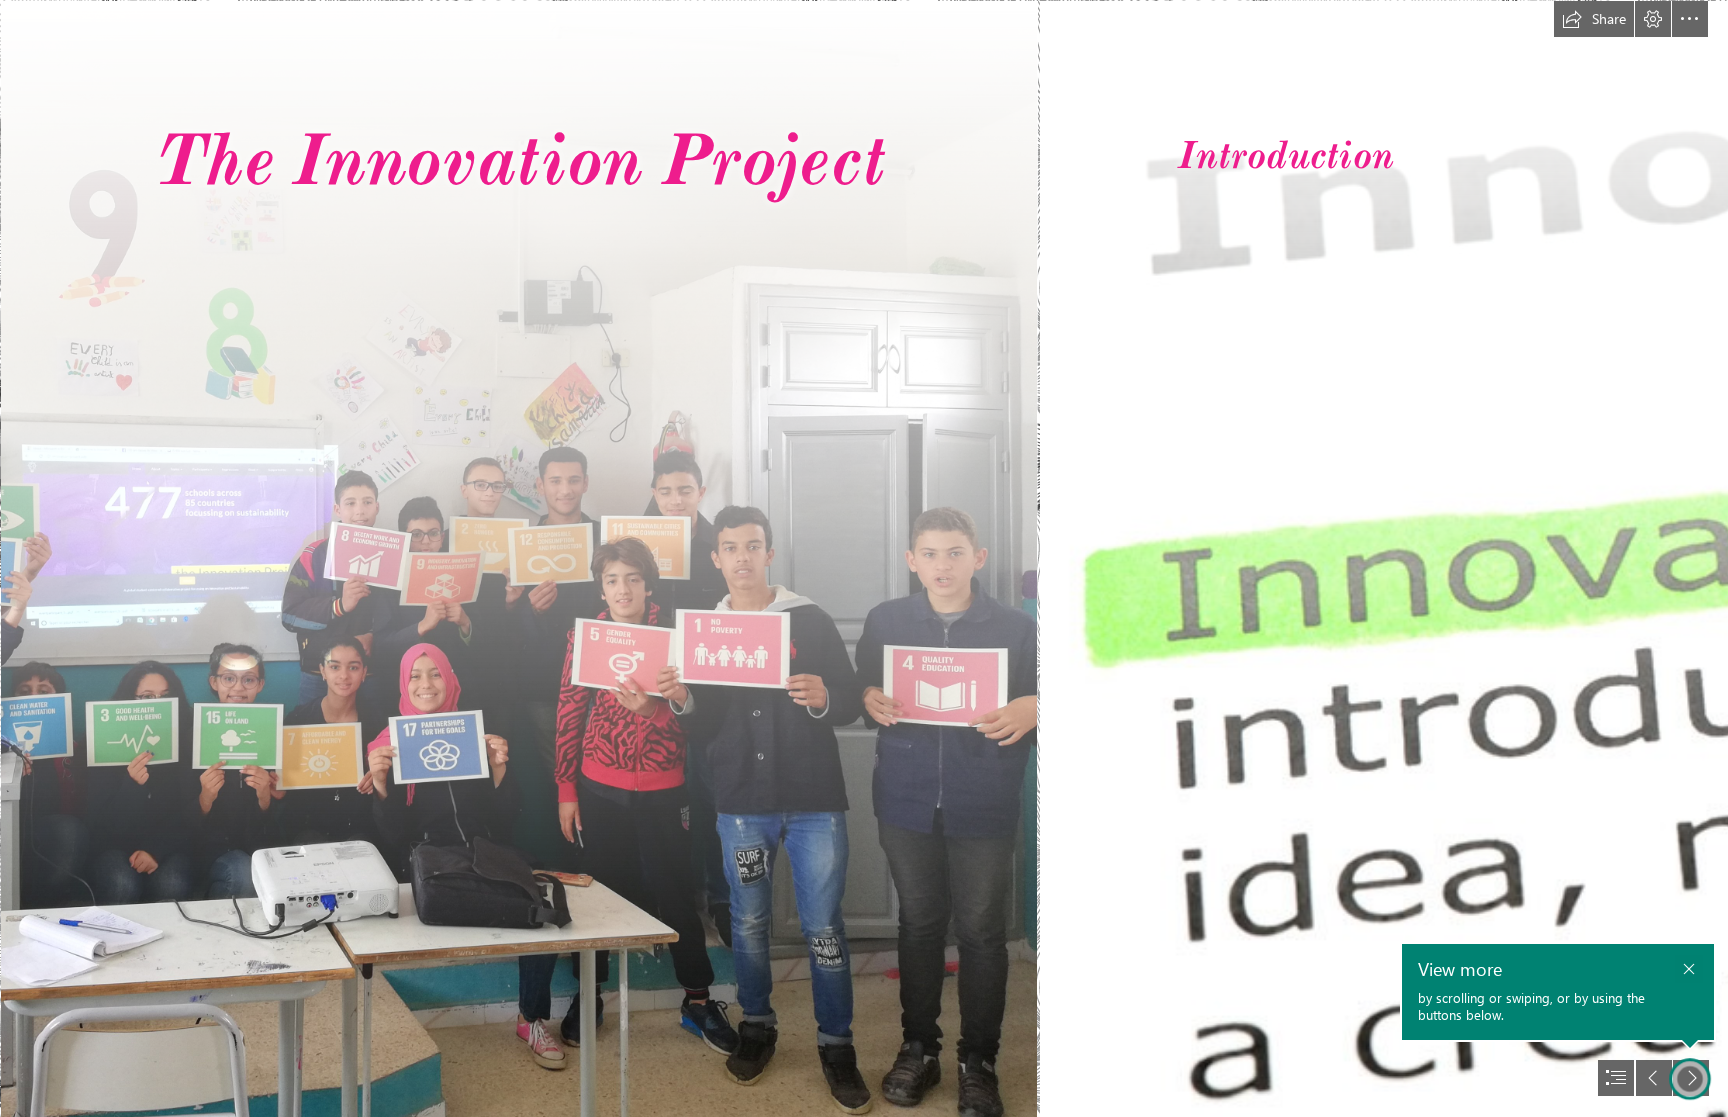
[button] (1594, 19)
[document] (864, 558)
